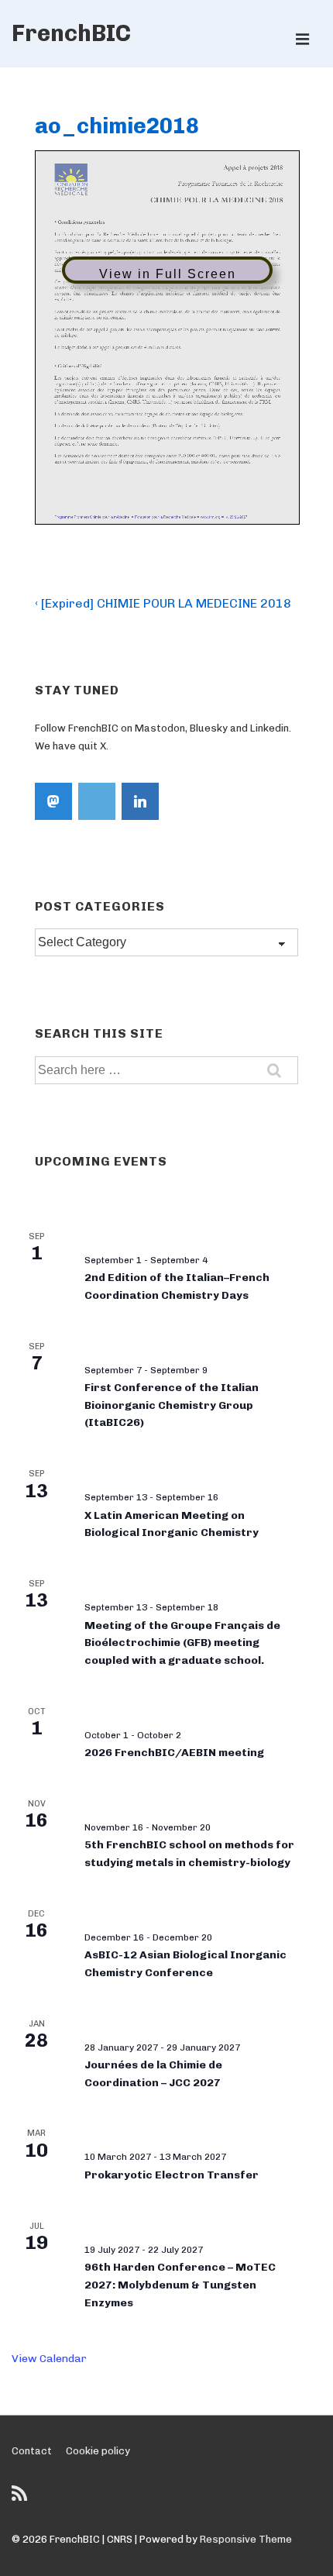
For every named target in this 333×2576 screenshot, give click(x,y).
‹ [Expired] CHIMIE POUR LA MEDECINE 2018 (163, 603)
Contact (32, 2451)
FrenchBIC (71, 33)
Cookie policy (98, 2451)
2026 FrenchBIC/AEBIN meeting (174, 1753)
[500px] (97, 801)
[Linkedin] (140, 801)
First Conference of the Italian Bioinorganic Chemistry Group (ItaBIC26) (172, 1405)
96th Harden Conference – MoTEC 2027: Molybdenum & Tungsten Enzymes (180, 2285)
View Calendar (49, 2359)
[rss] (21, 2499)
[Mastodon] (53, 801)
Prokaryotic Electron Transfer (172, 2175)
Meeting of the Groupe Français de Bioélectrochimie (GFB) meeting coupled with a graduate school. (182, 1643)
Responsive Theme (246, 2539)
